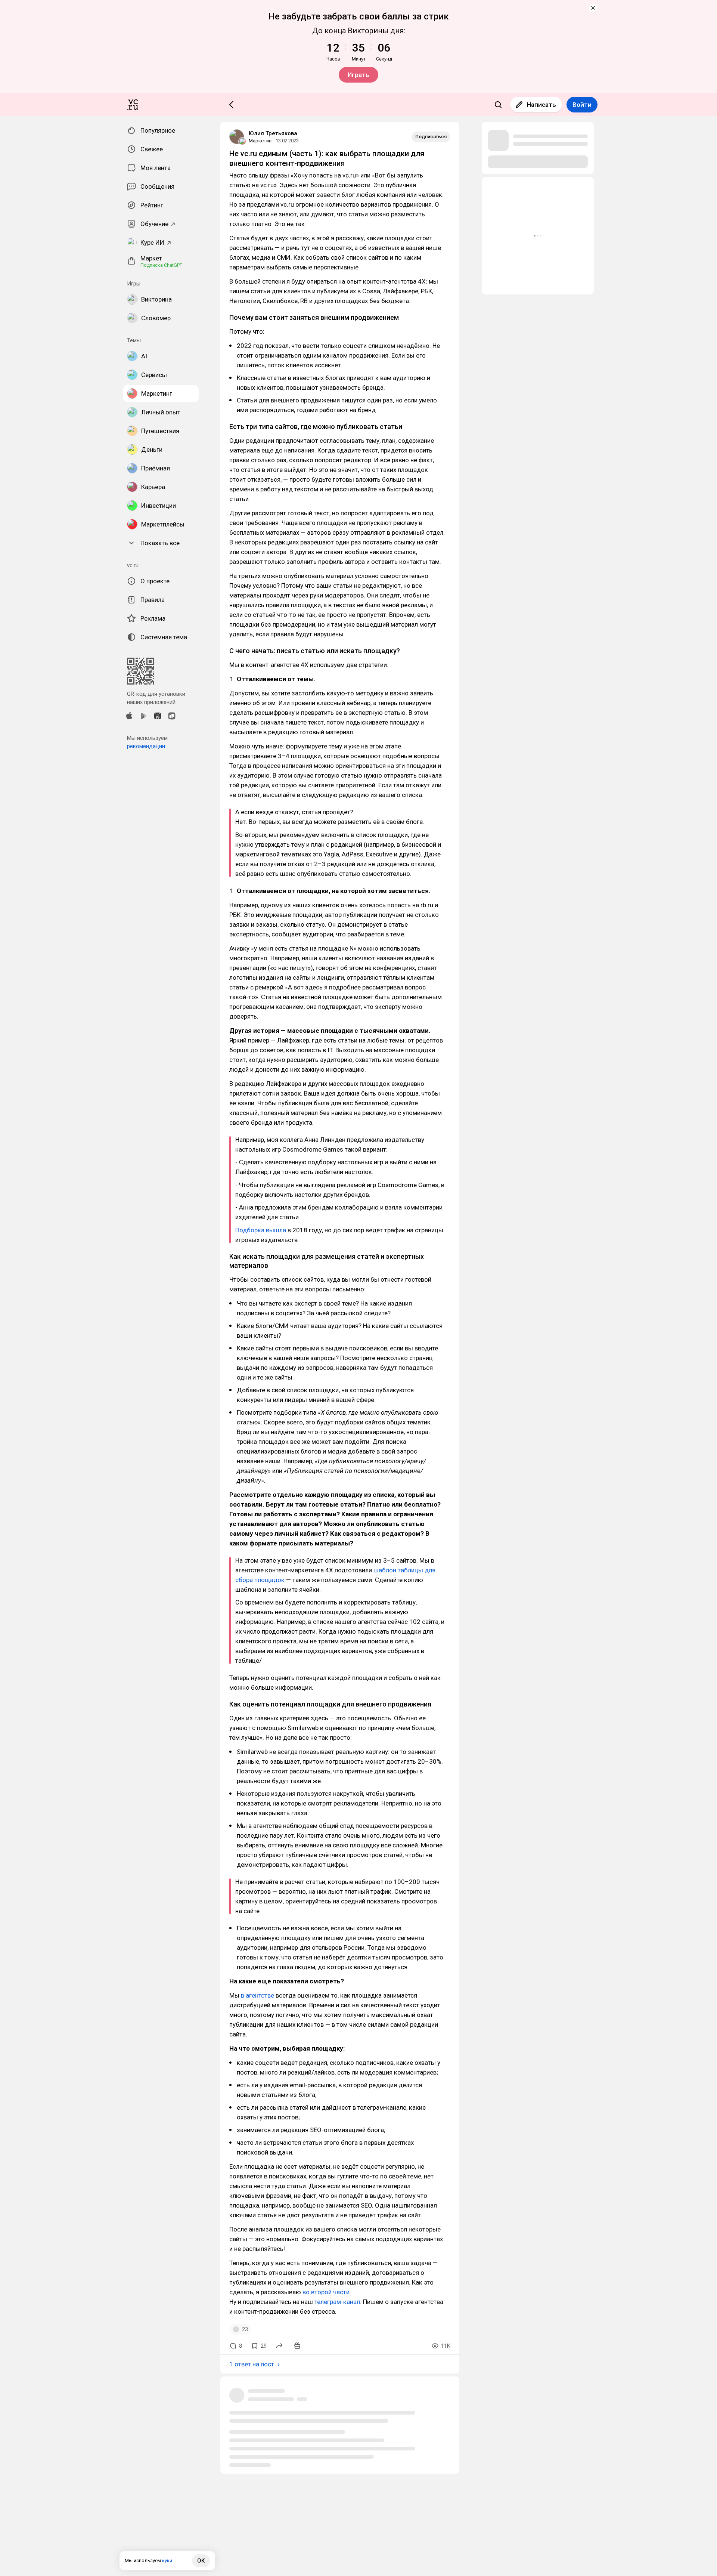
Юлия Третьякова (273, 133)
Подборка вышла (261, 1230)
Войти (582, 105)
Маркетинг (261, 141)
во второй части (326, 2292)
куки (167, 2560)
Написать (541, 105)
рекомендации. (147, 746)
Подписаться (431, 137)
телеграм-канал (337, 2302)
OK (201, 2561)
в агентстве (257, 1995)
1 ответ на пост (252, 2364)
